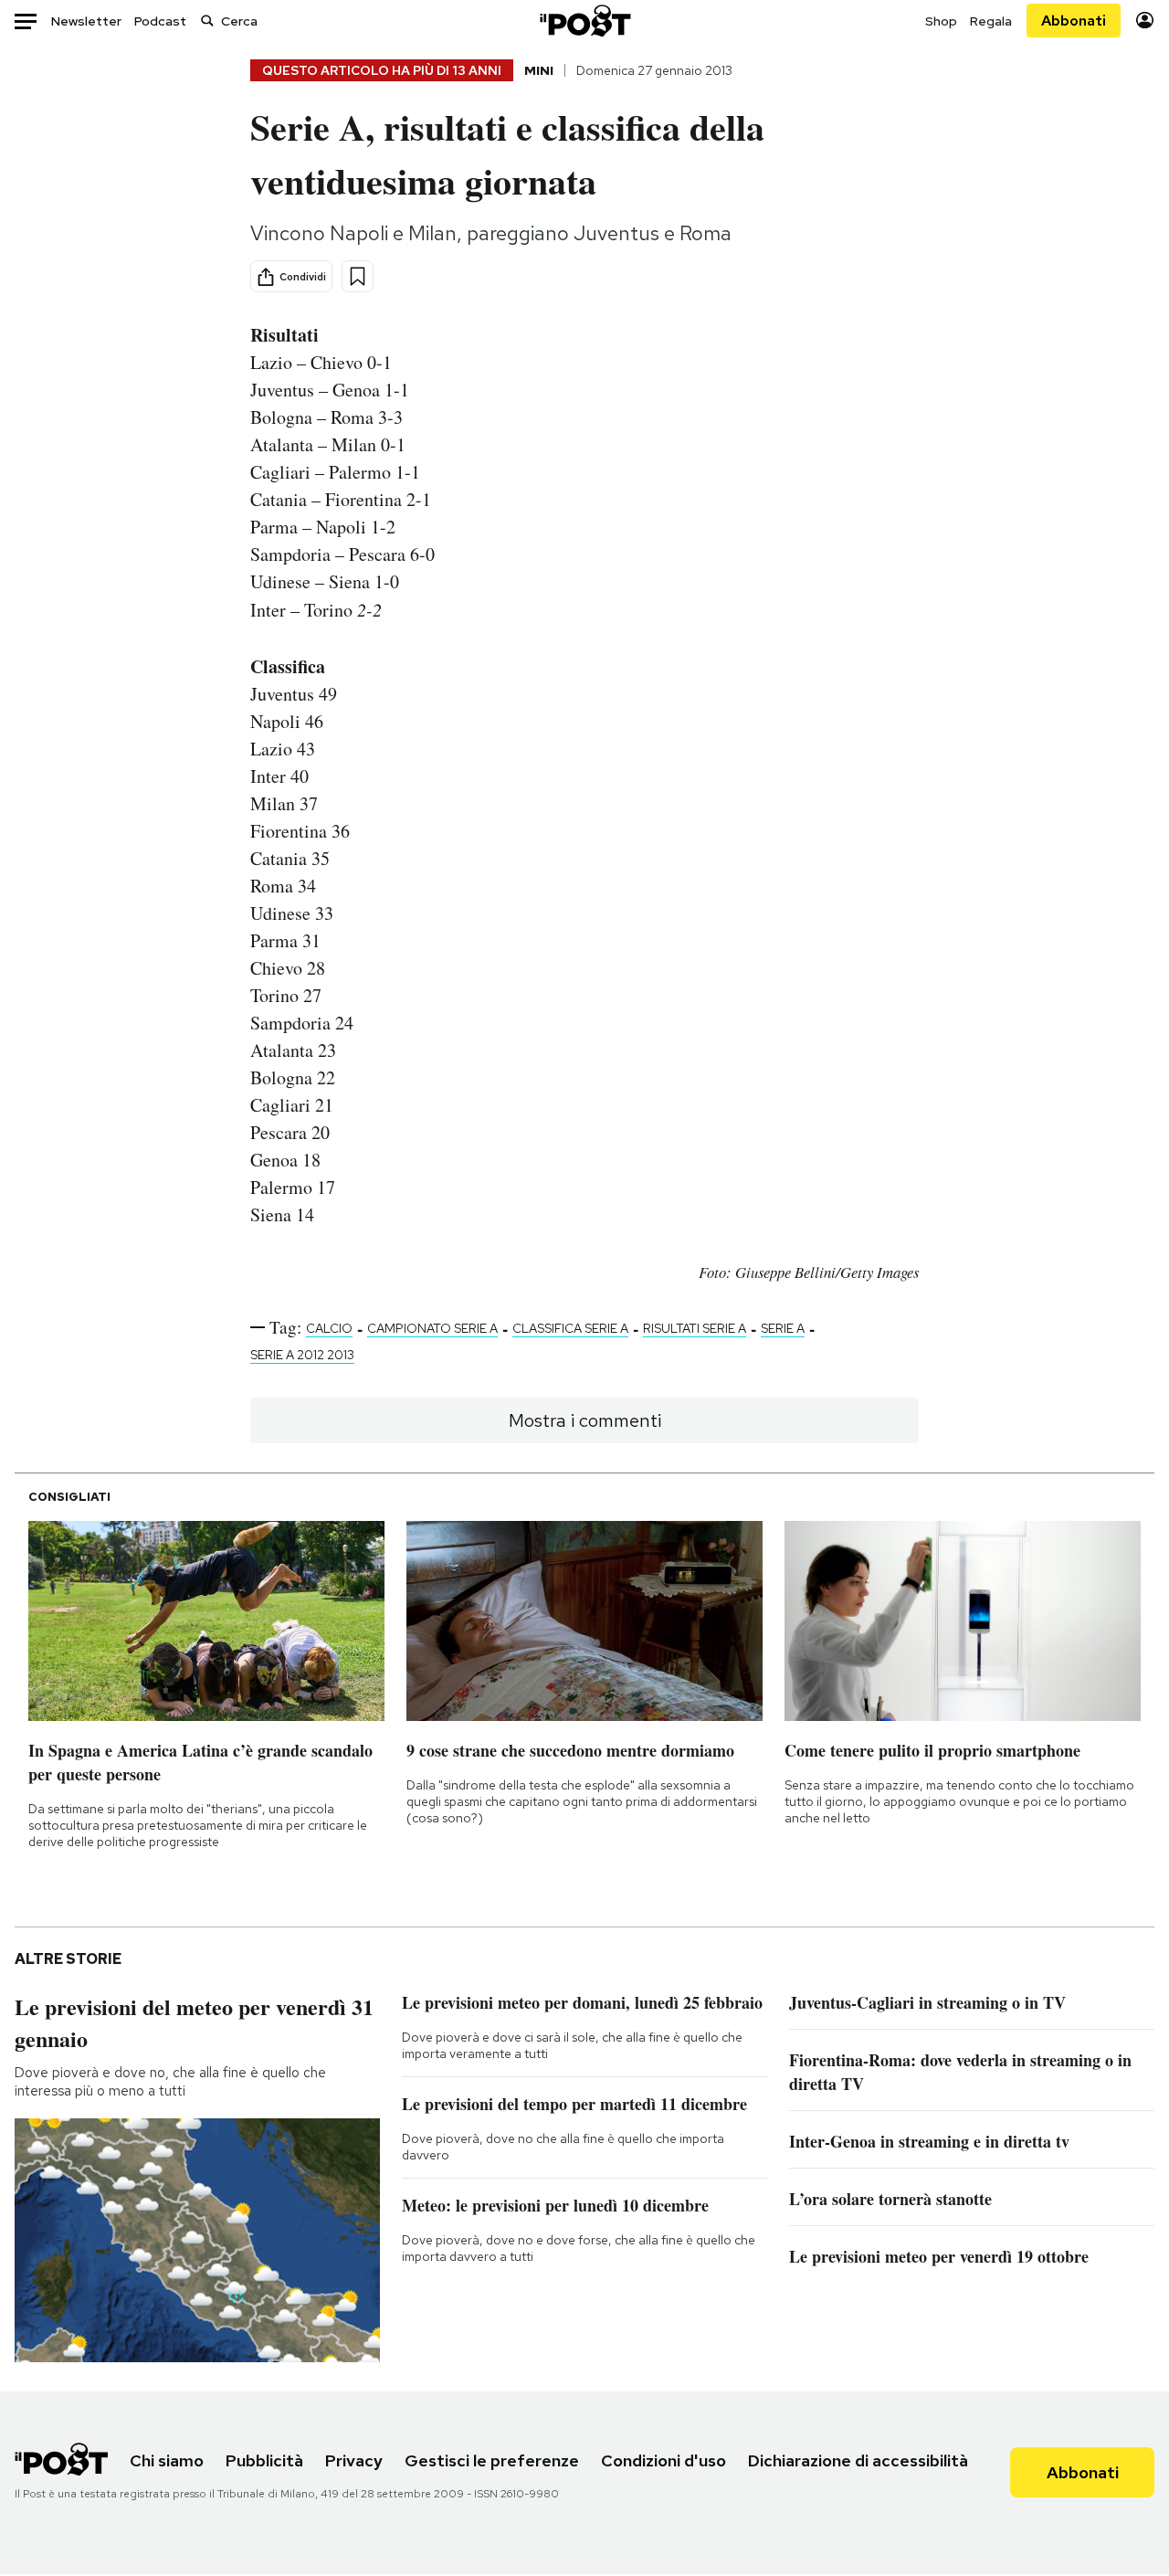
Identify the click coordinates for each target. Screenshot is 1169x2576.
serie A (783, 1328)
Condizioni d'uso (663, 2460)
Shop (941, 21)
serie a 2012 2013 (302, 1355)
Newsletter (86, 21)
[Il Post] (584, 21)
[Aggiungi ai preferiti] (358, 276)
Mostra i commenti (585, 1420)
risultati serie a (695, 1328)
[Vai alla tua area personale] (1145, 21)
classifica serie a (570, 1328)
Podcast (160, 21)
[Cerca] (207, 21)
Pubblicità (264, 2460)
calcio (329, 1328)
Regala (991, 21)
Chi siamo (167, 2460)
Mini (539, 70)
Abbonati (1074, 21)
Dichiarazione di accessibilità (858, 2460)
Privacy (354, 2460)
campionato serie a (432, 1328)
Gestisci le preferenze (492, 2460)
